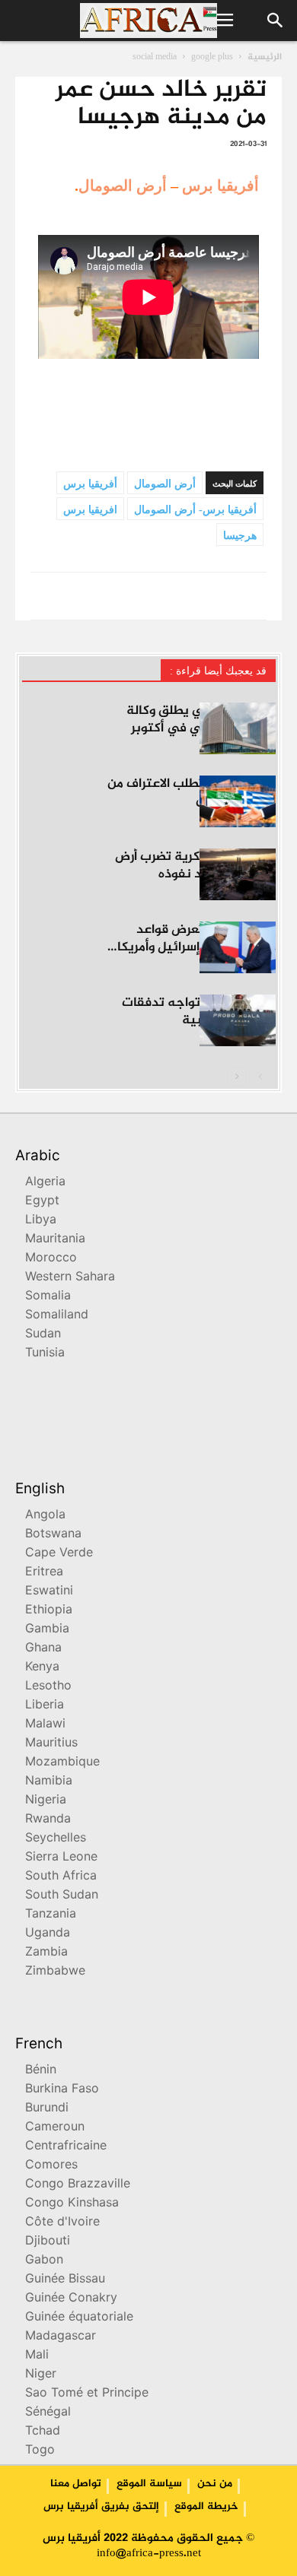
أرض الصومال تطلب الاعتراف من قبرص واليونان (192, 793)
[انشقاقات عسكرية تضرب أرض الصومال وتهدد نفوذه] (238, 875)
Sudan (43, 1335)
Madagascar (61, 2337)
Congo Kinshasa (72, 2204)
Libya (41, 1221)
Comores (51, 2166)
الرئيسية (265, 57)
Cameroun (55, 2128)
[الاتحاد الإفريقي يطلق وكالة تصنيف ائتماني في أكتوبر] (238, 729)
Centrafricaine (66, 2147)
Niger (41, 2375)
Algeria (45, 1183)
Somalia (48, 1297)
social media (155, 57)
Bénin (41, 2071)
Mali (37, 2356)
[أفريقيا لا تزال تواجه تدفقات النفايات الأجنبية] (238, 1021)
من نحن (215, 2484)
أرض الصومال (123, 186)
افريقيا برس (90, 510)
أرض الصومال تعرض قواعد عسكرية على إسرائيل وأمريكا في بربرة (196, 947)
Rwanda (48, 1820)
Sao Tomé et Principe (87, 2394)
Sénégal (48, 2413)
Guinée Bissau (65, 2280)
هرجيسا (240, 536)
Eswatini (49, 1592)
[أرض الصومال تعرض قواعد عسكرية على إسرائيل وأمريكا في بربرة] (238, 948)
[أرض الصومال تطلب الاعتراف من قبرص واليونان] (238, 802)
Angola (45, 1516)
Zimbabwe (55, 1972)
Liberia (45, 1706)
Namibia (49, 1782)
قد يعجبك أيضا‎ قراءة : (218, 671)
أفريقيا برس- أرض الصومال (195, 510)
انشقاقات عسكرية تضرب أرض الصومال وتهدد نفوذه (195, 866)
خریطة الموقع (206, 2507)
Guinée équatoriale (79, 2318)
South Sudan (62, 1896)
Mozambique (62, 1763)
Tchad (43, 2432)
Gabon (44, 2261)
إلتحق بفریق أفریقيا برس (101, 2507)
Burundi (47, 2109)
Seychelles (56, 1839)
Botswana (53, 1535)
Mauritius (51, 1744)
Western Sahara (70, 1278)
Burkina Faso (62, 2090)
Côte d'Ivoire (62, 2223)
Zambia (46, 1953)
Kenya (42, 1668)
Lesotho (48, 1687)
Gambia (47, 1630)
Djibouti (48, 2242)
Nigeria (46, 1801)
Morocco (51, 1259)
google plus (212, 57)
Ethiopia (49, 1611)
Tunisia (45, 1354)
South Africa (61, 1877)
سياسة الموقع (149, 2484)
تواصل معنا (76, 2484)
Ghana (43, 1649)
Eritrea (44, 1573)
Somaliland (57, 1316)
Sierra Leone (61, 1858)
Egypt (42, 1202)
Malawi (45, 1725)
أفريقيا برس (220, 186)
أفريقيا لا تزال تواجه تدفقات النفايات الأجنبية (199, 1012)
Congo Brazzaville (78, 2185)
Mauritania (55, 1240)
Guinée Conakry (71, 2299)
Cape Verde (59, 1554)
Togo (40, 2451)
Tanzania (51, 1915)
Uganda (48, 1934)
